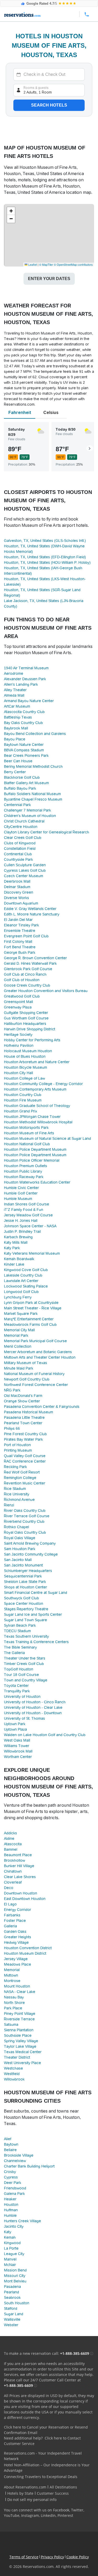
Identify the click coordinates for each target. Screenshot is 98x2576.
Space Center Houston (24, 1603)
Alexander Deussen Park (25, 679)
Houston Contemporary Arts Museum (35, 1089)
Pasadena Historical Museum (28, 1412)
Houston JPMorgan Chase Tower (32, 1117)
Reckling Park (15, 1467)
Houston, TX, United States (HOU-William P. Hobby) (47, 562)
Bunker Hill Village (19, 1866)
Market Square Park (21, 1314)
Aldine (9, 1838)
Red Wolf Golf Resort (22, 1472)
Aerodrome (14, 673)
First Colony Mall (18, 942)
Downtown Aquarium (21, 903)
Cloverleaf (13, 1882)
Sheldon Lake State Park (25, 1582)
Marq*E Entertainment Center (29, 1319)
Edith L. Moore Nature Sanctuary (32, 914)
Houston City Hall (18, 1073)
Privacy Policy (52, 2557)
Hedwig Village (16, 1942)
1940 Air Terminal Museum (26, 668)
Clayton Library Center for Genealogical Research (47, 832)
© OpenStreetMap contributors (73, 264)
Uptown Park (15, 1724)
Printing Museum (18, 1450)
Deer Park (13, 2183)
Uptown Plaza (15, 1729)
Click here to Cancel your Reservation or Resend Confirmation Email (46, 2430)
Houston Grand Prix (21, 1111)
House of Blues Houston (25, 1056)
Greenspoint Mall (18, 1002)
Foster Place (15, 1921)
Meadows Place (18, 1964)
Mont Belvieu (15, 2281)
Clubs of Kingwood (20, 843)
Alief (8, 2139)
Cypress (11, 2177)
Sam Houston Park (20, 1549)
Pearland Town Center (23, 1423)
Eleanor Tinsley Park (21, 925)
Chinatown (13, 1871)
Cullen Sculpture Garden (25, 865)
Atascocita (13, 1844)
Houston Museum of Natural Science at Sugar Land (47, 1138)
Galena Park (14, 2194)
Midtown (11, 1975)
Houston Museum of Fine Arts (29, 1133)
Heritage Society (18, 1035)
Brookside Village (19, 2155)
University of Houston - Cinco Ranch (35, 1702)
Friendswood (15, 2188)
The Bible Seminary (20, 1647)
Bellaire (10, 2150)
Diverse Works (16, 898)
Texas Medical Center (23, 2052)
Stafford (11, 2308)
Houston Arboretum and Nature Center (37, 1062)
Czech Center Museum (24, 876)
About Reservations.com (25, 2487)
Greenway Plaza (18, 1007)
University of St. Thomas (24, 1718)
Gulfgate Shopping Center (26, 1013)
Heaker (10, 2199)
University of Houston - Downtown (33, 1713)
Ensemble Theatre (20, 931)
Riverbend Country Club (24, 1521)
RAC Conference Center (25, 1461)
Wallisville (12, 2319)
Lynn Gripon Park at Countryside (31, 1303)
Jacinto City (14, 2226)
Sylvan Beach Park (20, 1625)
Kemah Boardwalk (19, 1259)
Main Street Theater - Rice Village (33, 1308)
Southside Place (18, 2035)
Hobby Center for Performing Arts (32, 1040)
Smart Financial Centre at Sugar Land (36, 1593)
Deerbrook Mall (17, 881)
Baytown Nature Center (24, 745)
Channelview (15, 2161)
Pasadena (12, 2287)
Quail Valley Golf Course (25, 1456)
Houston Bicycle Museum (25, 1067)
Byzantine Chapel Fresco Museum (33, 799)
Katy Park (12, 1248)
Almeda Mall (14, 695)
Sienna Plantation (19, 2030)
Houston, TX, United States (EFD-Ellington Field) (45, 557)
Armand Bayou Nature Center (29, 701)
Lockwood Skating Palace (26, 1286)
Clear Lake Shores (20, 1877)
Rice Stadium (15, 1489)
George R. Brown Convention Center (35, 958)
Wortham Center (18, 1757)
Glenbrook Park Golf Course (28, 969)
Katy (8, 2232)
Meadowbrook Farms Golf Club (30, 1324)
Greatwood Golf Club (22, 996)
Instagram (30, 2515)
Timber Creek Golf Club (24, 1664)
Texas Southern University (26, 1636)
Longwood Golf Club (21, 1292)
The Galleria (14, 1653)
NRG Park (12, 1390)
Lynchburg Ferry (18, 1297)
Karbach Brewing (18, 1237)
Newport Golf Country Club (27, 1379)
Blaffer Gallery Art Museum (26, 783)
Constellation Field (20, 849)
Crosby (10, 2172)
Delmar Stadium (17, 887)
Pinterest (65, 2515)
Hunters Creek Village (22, 2221)
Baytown (11, 2144)
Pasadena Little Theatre (24, 1417)
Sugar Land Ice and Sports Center (33, 1614)
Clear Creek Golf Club (23, 838)
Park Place (13, 2008)
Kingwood (12, 2243)
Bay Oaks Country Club (23, 723)
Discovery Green (19, 892)
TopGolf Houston (19, 1669)
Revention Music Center (25, 1483)
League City (14, 2254)
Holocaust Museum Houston (28, 1051)
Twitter (77, 2510)
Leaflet (32, 264)
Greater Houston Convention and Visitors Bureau (46, 991)
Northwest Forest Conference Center (36, 1385)
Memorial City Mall (19, 1330)
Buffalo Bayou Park (20, 788)
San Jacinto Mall (18, 1560)
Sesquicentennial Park (23, 1576)
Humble (10, 2215)
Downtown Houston (21, 1893)
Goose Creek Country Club (27, 985)
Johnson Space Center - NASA (30, 1226)
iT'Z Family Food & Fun (24, 1210)
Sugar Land (14, 2314)
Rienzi (9, 1505)
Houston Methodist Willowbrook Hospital (38, 1122)
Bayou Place (15, 739)
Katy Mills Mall (16, 1242)
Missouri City (15, 2276)
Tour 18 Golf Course (21, 1675)
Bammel (11, 1849)
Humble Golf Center (21, 1193)
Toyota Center (16, 1686)
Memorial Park (16, 1335)
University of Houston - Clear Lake (33, 1707)
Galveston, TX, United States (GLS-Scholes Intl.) (45, 541)
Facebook (61, 2510)
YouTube (12, 2515)
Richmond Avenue (19, 1500)
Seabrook (12, 2298)
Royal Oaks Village (20, 1538)
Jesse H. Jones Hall (21, 1221)
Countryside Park (18, 859)
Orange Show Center (22, 1401)
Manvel (10, 2259)
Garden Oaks (15, 1931)
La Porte (11, 2248)
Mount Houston (17, 1986)
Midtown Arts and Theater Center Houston (40, 1357)
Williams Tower (17, 1746)
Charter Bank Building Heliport (29, 2166)
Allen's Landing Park (21, 684)
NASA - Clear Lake (20, 1992)
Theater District (17, 2057)
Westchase (13, 2068)
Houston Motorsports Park (26, 1128)
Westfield (12, 2074)
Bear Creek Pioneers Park (26, 756)
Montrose (12, 1981)
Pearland (11, 2292)
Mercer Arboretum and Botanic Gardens (38, 1352)
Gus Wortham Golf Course (26, 1018)
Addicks (10, 1833)
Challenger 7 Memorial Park (27, 810)
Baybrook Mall (16, 728)
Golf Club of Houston (22, 980)
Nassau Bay (14, 1997)
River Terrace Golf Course (27, 1516)
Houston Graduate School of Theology (37, 1106)
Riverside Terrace (19, 2019)
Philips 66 (12, 1428)
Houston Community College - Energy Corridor (43, 1084)
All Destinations (63, 2487)
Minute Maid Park (19, 1368)
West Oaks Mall (17, 1740)
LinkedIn (48, 2515)
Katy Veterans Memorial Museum (32, 1253)
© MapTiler (46, 264)
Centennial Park (17, 805)
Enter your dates (49, 279)
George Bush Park (20, 952)
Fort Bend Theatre (20, 947)
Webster (11, 2325)
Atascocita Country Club (24, 712)
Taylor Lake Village (20, 2046)
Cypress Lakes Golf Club (25, 870)
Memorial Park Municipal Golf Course (35, 1341)
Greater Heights (18, 1937)
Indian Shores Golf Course (27, 1204)
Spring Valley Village (21, 2041)
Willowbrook (14, 2079)
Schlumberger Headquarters (28, 1571)
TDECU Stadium (17, 1631)
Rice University (17, 1494)
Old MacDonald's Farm (23, 1396)
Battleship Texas (18, 717)
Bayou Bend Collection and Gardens (35, 734)
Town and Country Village (26, 1680)
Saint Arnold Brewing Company (30, 1543)
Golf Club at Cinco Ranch (25, 974)
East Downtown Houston (25, 1899)
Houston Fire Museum (23, 1100)
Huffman (11, 2210)
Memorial (12, 1970)
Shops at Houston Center (25, 1587)
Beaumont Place (18, 1855)
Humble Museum (18, 1199)
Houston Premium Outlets (25, 1166)
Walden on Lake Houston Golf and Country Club (45, 1735)
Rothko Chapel (16, 1527)
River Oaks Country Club (25, 1510)
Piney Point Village (20, 2014)
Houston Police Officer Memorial (32, 1160)
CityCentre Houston (21, 827)
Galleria (10, 1926)
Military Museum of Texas (25, 1363)
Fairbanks (12, 1915)
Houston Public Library (23, 1171)
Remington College (20, 1478)
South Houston (17, 2303)
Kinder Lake (14, 1264)
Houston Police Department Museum (35, 1149)
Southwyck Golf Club (21, 1598)
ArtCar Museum (17, 706)
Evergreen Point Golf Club (26, 936)
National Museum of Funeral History (34, 1374)
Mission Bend (15, 2270)
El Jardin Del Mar (18, 920)
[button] (11, 211)
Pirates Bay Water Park (23, 1439)
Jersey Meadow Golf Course (28, 1215)
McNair (10, 2265)
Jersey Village (16, 1959)
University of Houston (22, 1696)
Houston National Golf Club (27, 1144)
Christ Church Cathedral (24, 821)
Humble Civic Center (21, 1188)
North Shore (14, 2003)
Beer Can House (18, 761)
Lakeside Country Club (23, 1275)
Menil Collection (18, 1346)
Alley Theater (15, 690)
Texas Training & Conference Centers (36, 1642)
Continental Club (18, 854)
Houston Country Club (23, 1095)
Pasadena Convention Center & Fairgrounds (42, 1407)
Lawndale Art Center (21, 1281)
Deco (9, 1888)
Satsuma (11, 2024)
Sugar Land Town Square (25, 1620)
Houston (11, 2205)
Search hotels (49, 105)
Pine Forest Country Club (25, 1434)
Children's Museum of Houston (30, 816)
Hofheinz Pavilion (19, 1045)
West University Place (22, 2063)
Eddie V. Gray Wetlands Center (30, 909)
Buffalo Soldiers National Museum (32, 794)
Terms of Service (24, 2557)
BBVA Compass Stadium (24, 750)
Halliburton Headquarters (25, 1024)
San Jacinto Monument (23, 1565)
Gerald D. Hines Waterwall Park (30, 963)
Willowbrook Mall (18, 1751)
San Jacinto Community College (31, 1554)
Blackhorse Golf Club (22, 777)
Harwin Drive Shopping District (30, 1029)
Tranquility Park (17, 1691)
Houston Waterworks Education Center (37, 1182)
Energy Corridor (18, 1910)
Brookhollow (15, 1860)
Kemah (10, 2237)
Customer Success (53, 2493)
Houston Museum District (25, 1953)
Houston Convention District (28, 1948)
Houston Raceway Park (24, 1177)
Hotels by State (20, 2493)
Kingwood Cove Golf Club (26, 1270)
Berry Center (15, 772)
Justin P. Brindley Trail (22, 1231)
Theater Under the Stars (25, 1658)
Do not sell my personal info (32, 2500)
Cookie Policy (78, 2557)
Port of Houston (17, 1445)
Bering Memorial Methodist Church (33, 766)
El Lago (10, 1904)
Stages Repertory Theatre (26, 1609)
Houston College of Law (24, 1078)
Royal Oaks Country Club (25, 1532)
